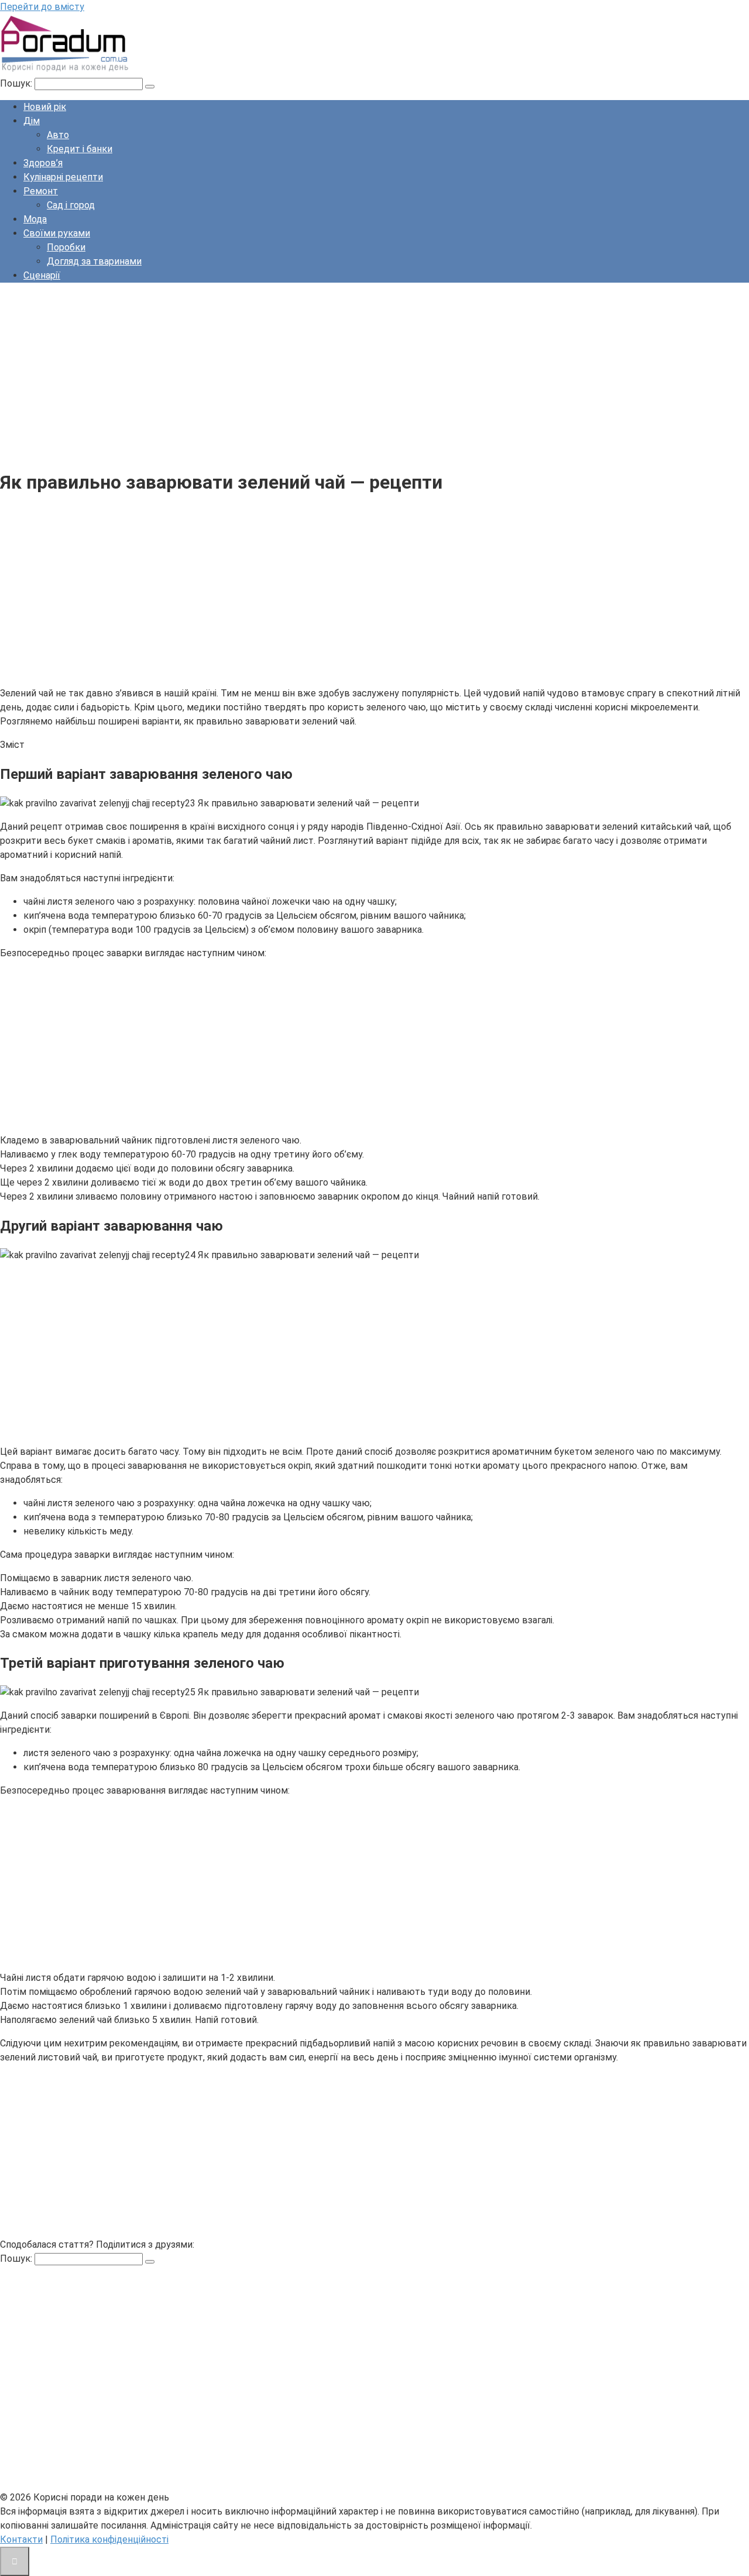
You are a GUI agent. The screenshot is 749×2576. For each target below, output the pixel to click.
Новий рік (45, 107)
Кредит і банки (80, 149)
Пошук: (17, 83)
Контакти (21, 2539)
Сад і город (71, 205)
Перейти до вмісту (42, 7)
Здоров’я (43, 163)
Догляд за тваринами (94, 261)
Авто (58, 135)
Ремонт (41, 191)
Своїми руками (57, 233)
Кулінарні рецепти (63, 177)
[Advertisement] (351, 374)
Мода (35, 219)
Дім (32, 121)
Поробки (66, 247)
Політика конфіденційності (109, 2539)
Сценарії (42, 275)
